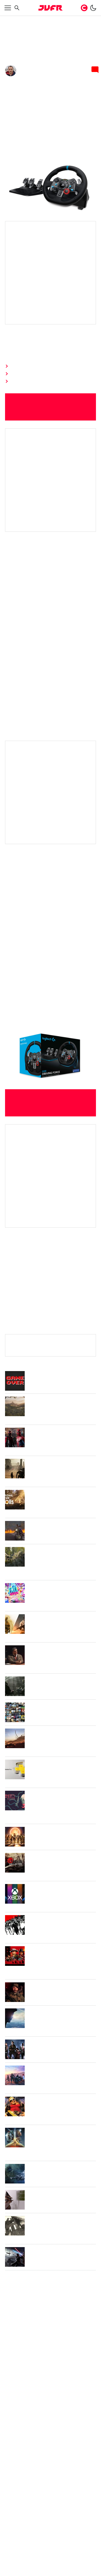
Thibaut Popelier (37, 77)
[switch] (93, 8)
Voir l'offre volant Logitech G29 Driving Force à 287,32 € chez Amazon (50, 431)
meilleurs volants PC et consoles (41, 1377)
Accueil (11, 20)
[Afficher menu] (8, 8)
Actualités (29, 20)
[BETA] (50, 8)
